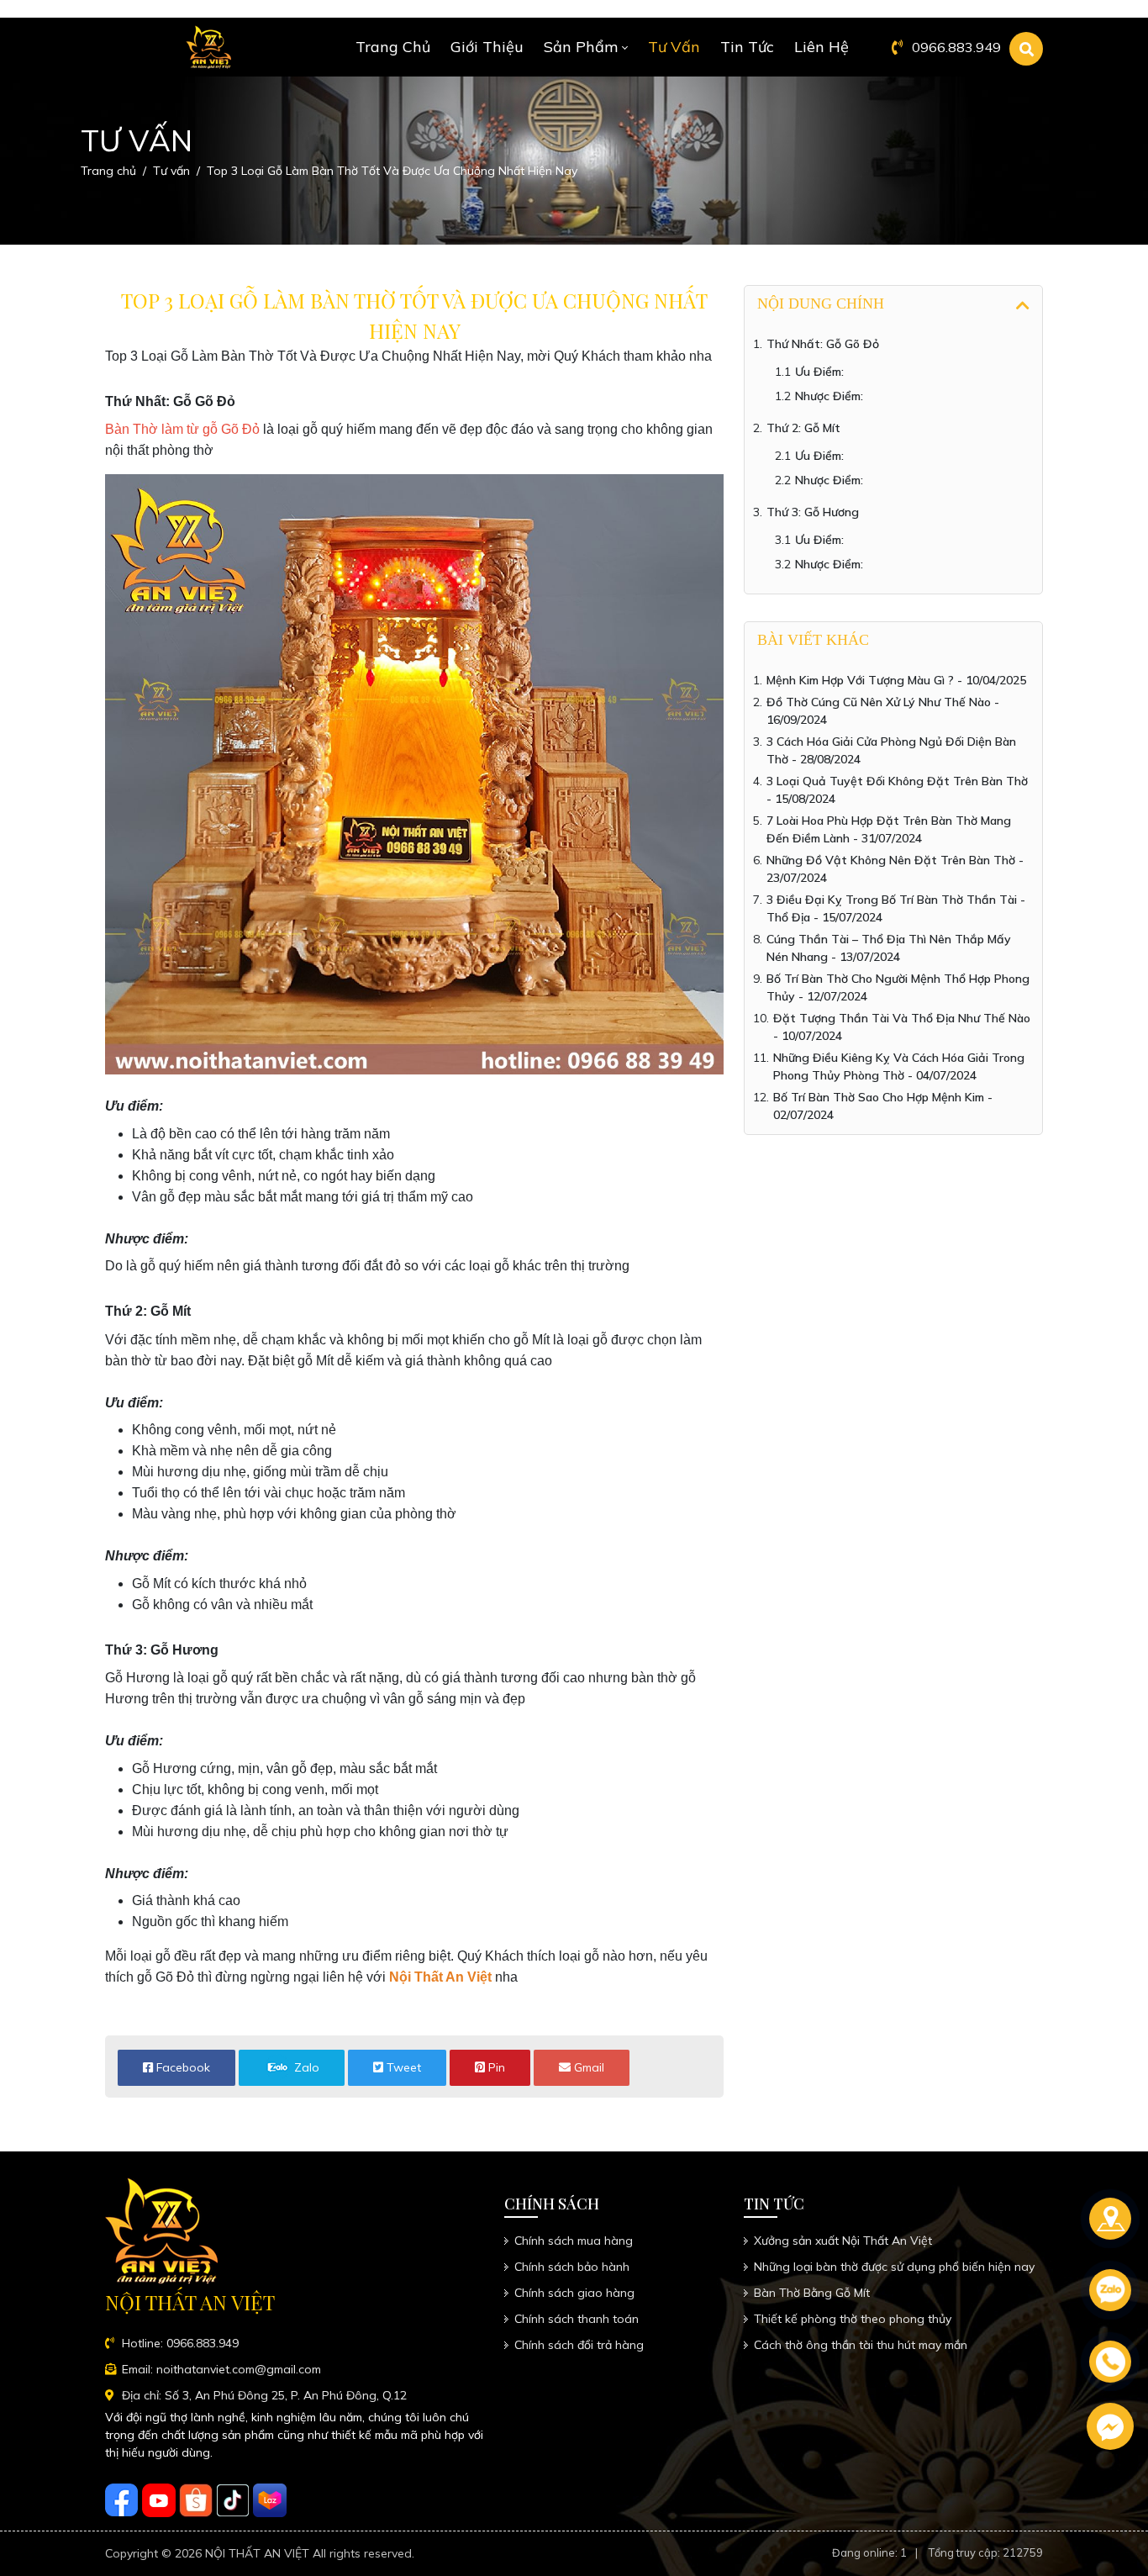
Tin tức (747, 47)
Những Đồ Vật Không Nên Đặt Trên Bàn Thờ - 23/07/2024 (895, 869)
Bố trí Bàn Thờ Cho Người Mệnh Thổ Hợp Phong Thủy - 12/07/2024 (898, 987)
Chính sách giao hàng (574, 2293)
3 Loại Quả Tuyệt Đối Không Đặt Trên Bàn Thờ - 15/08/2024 (897, 790)
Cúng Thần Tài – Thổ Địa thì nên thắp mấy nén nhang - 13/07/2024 (889, 948)
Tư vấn (674, 47)
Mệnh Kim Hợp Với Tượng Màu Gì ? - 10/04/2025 (896, 680)
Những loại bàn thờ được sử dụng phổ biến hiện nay (894, 2267)
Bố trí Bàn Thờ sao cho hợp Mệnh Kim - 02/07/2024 (883, 1106)
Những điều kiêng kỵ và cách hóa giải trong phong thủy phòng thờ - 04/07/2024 (899, 1066)
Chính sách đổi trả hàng (579, 2345)
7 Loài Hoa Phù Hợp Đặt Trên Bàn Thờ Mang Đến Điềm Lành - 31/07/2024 (889, 829)
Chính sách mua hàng (574, 2241)
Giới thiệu (487, 47)
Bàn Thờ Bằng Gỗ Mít (812, 2293)
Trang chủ (393, 47)
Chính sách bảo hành (572, 2267)
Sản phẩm (581, 47)
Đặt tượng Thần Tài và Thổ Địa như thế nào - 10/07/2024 (902, 1027)
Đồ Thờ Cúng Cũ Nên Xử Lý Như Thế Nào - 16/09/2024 (883, 711)
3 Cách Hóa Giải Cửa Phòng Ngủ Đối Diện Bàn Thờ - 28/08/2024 (891, 750)
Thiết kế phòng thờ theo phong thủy (853, 2319)
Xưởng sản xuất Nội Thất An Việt (843, 2241)
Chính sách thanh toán (577, 2319)
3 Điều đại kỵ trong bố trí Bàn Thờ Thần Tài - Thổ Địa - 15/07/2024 (896, 908)
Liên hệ (822, 47)
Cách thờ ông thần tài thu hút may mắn (861, 2345)
